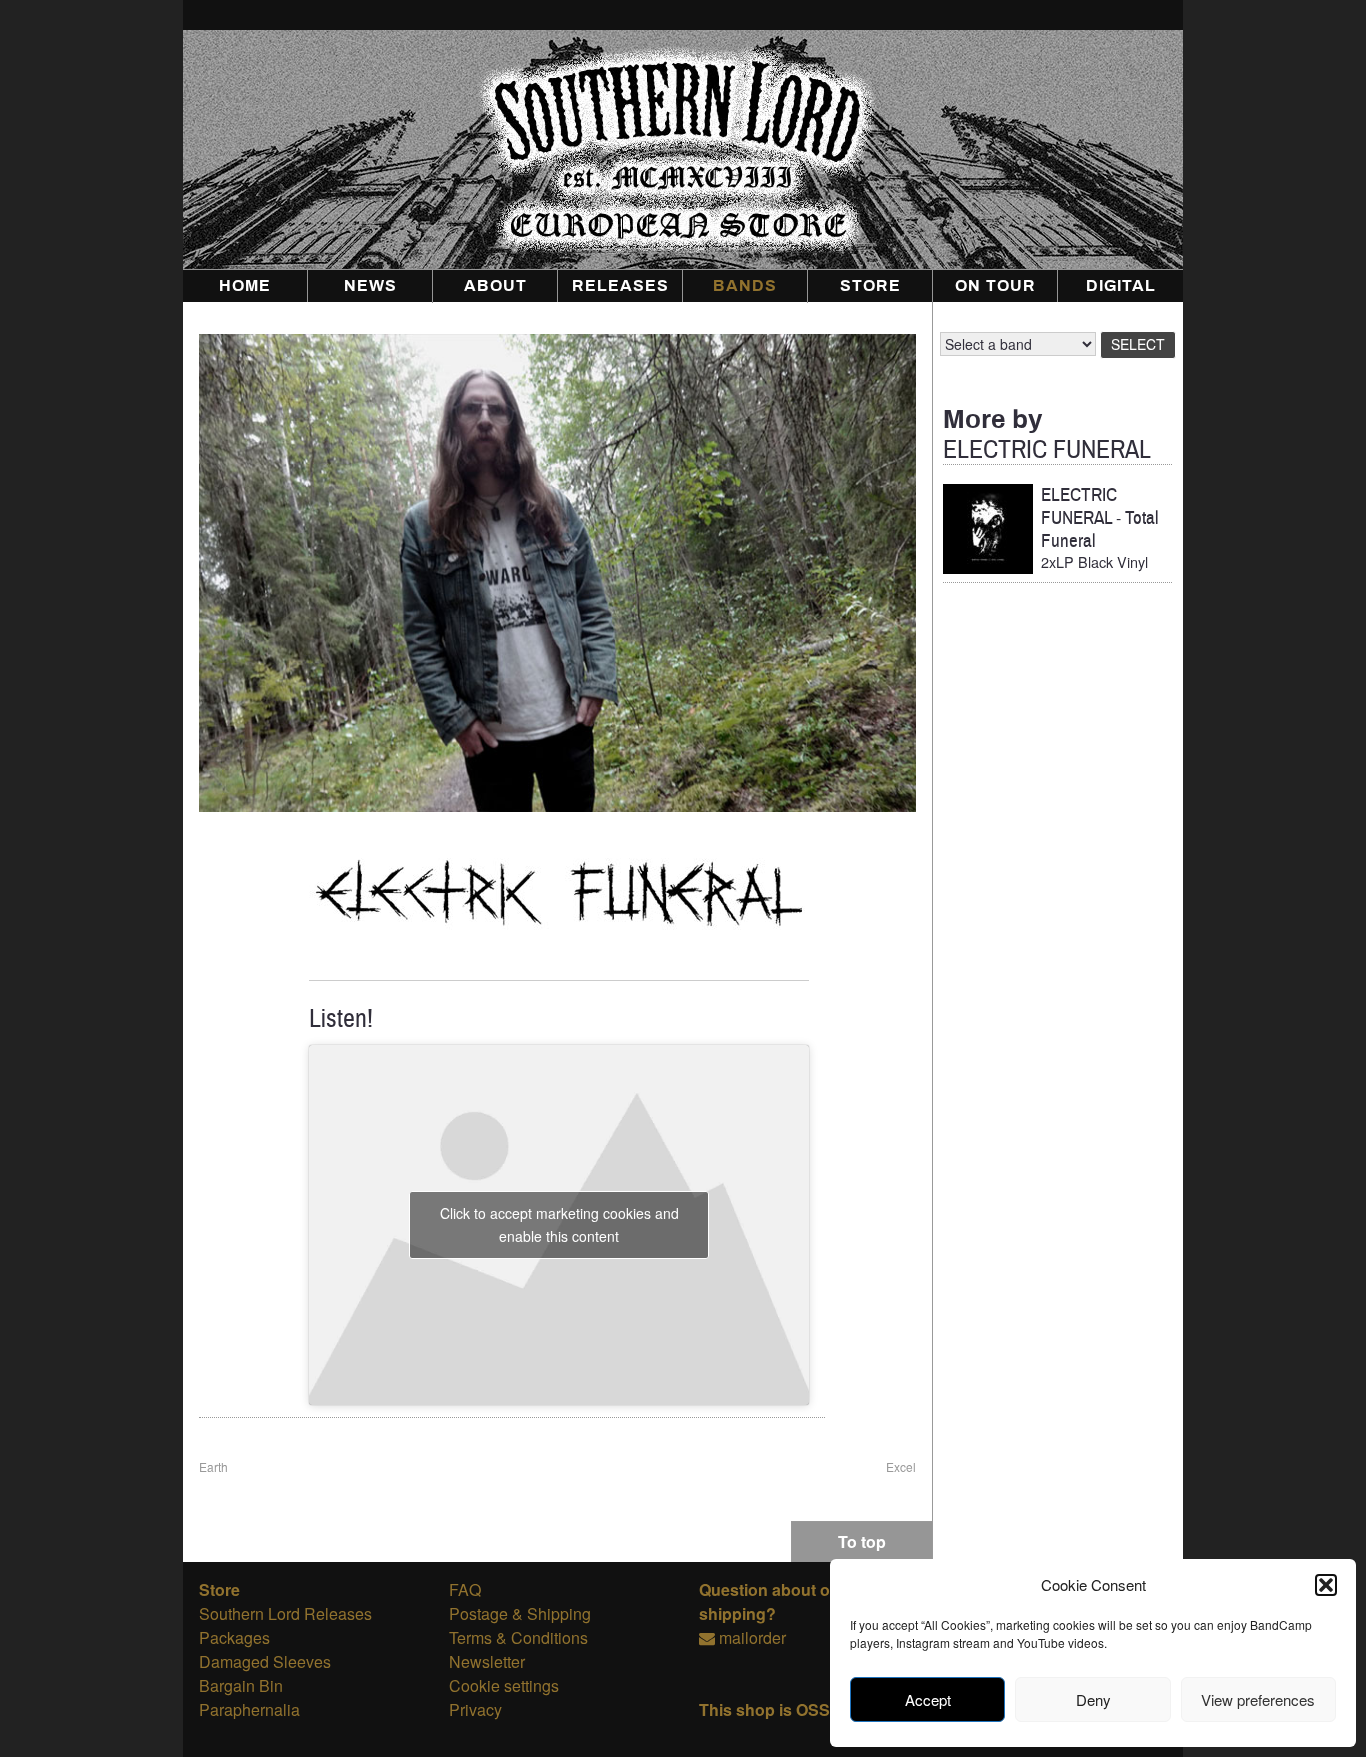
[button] (1326, 1585)
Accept (928, 1699)
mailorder (752, 1637)
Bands (745, 286)
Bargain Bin (241, 1685)
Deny (1093, 1699)
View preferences (1258, 1699)
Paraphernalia (249, 1709)
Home (245, 286)
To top (862, 1541)
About (495, 286)
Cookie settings (504, 1685)
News (370, 286)
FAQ (465, 1589)
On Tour (995, 286)
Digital (1121, 286)
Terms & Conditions (518, 1637)
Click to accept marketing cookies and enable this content (559, 1224)
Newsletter (487, 1661)
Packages (234, 1637)
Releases (620, 286)
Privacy (475, 1709)
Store (870, 286)
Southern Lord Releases (285, 1613)
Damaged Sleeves (265, 1661)
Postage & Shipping (520, 1613)
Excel (901, 1466)
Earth (213, 1466)
